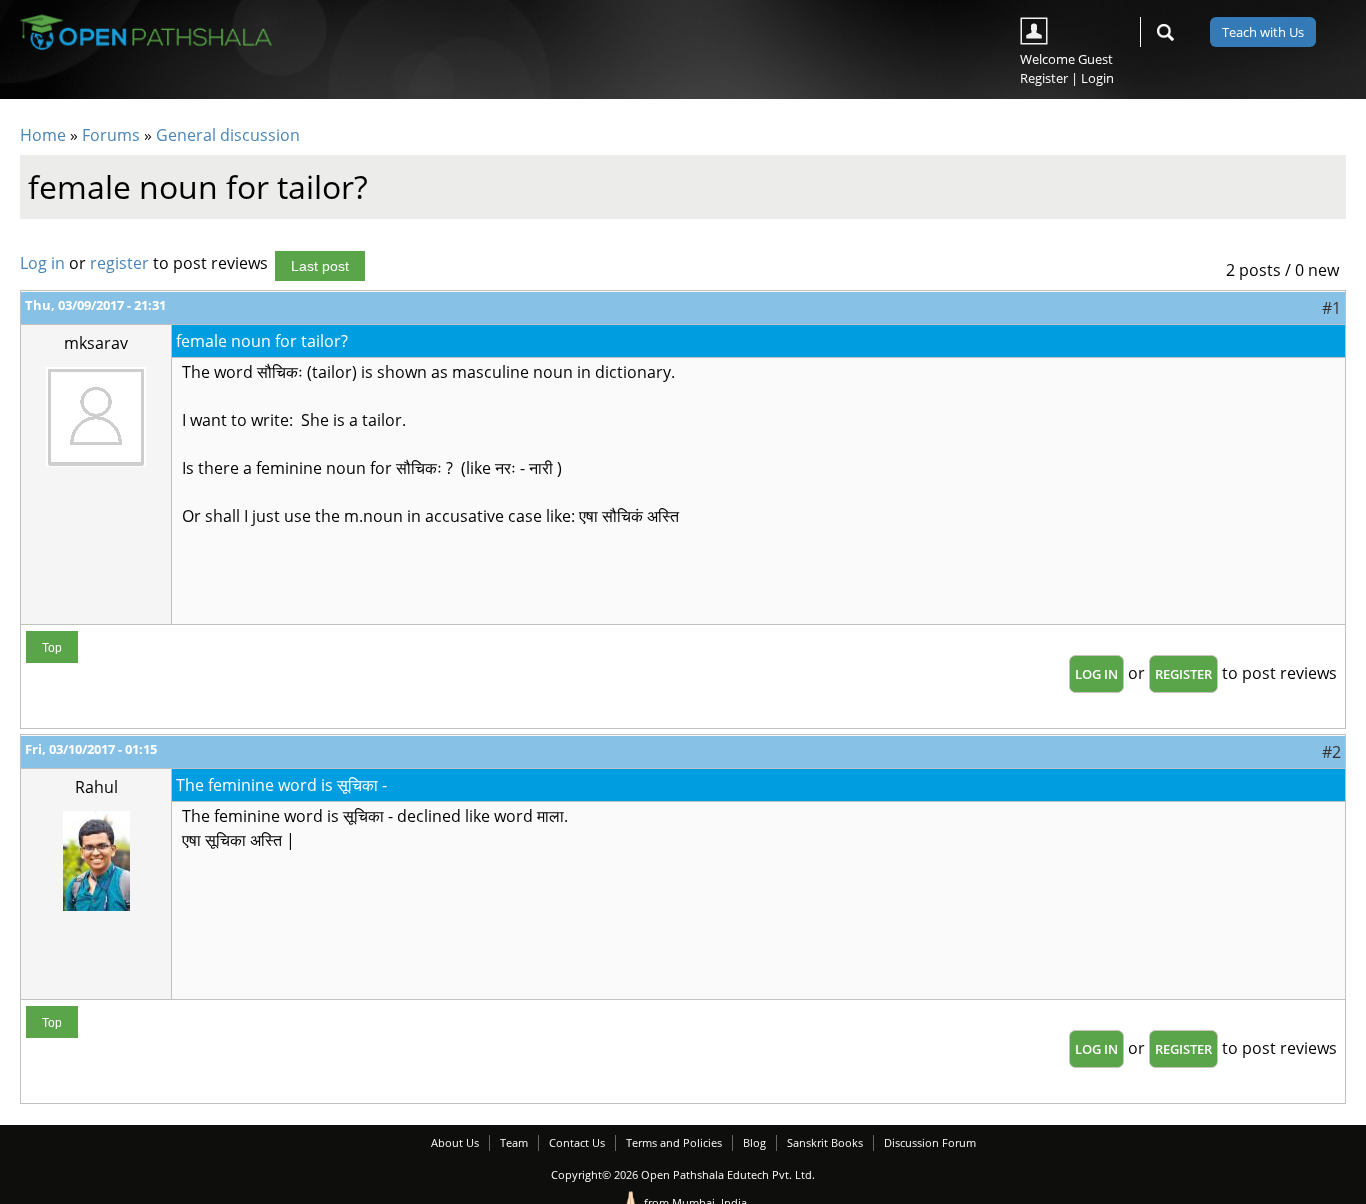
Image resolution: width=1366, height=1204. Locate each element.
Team (514, 1142)
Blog (754, 1142)
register (119, 263)
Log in (42, 263)
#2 (1331, 752)
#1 (1331, 308)
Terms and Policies (674, 1142)
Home (43, 135)
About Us (455, 1142)
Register (1044, 78)
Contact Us (577, 1142)
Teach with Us (1263, 32)
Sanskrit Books (825, 1142)
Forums (111, 135)
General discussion (228, 135)
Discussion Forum (930, 1142)
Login (1097, 78)
